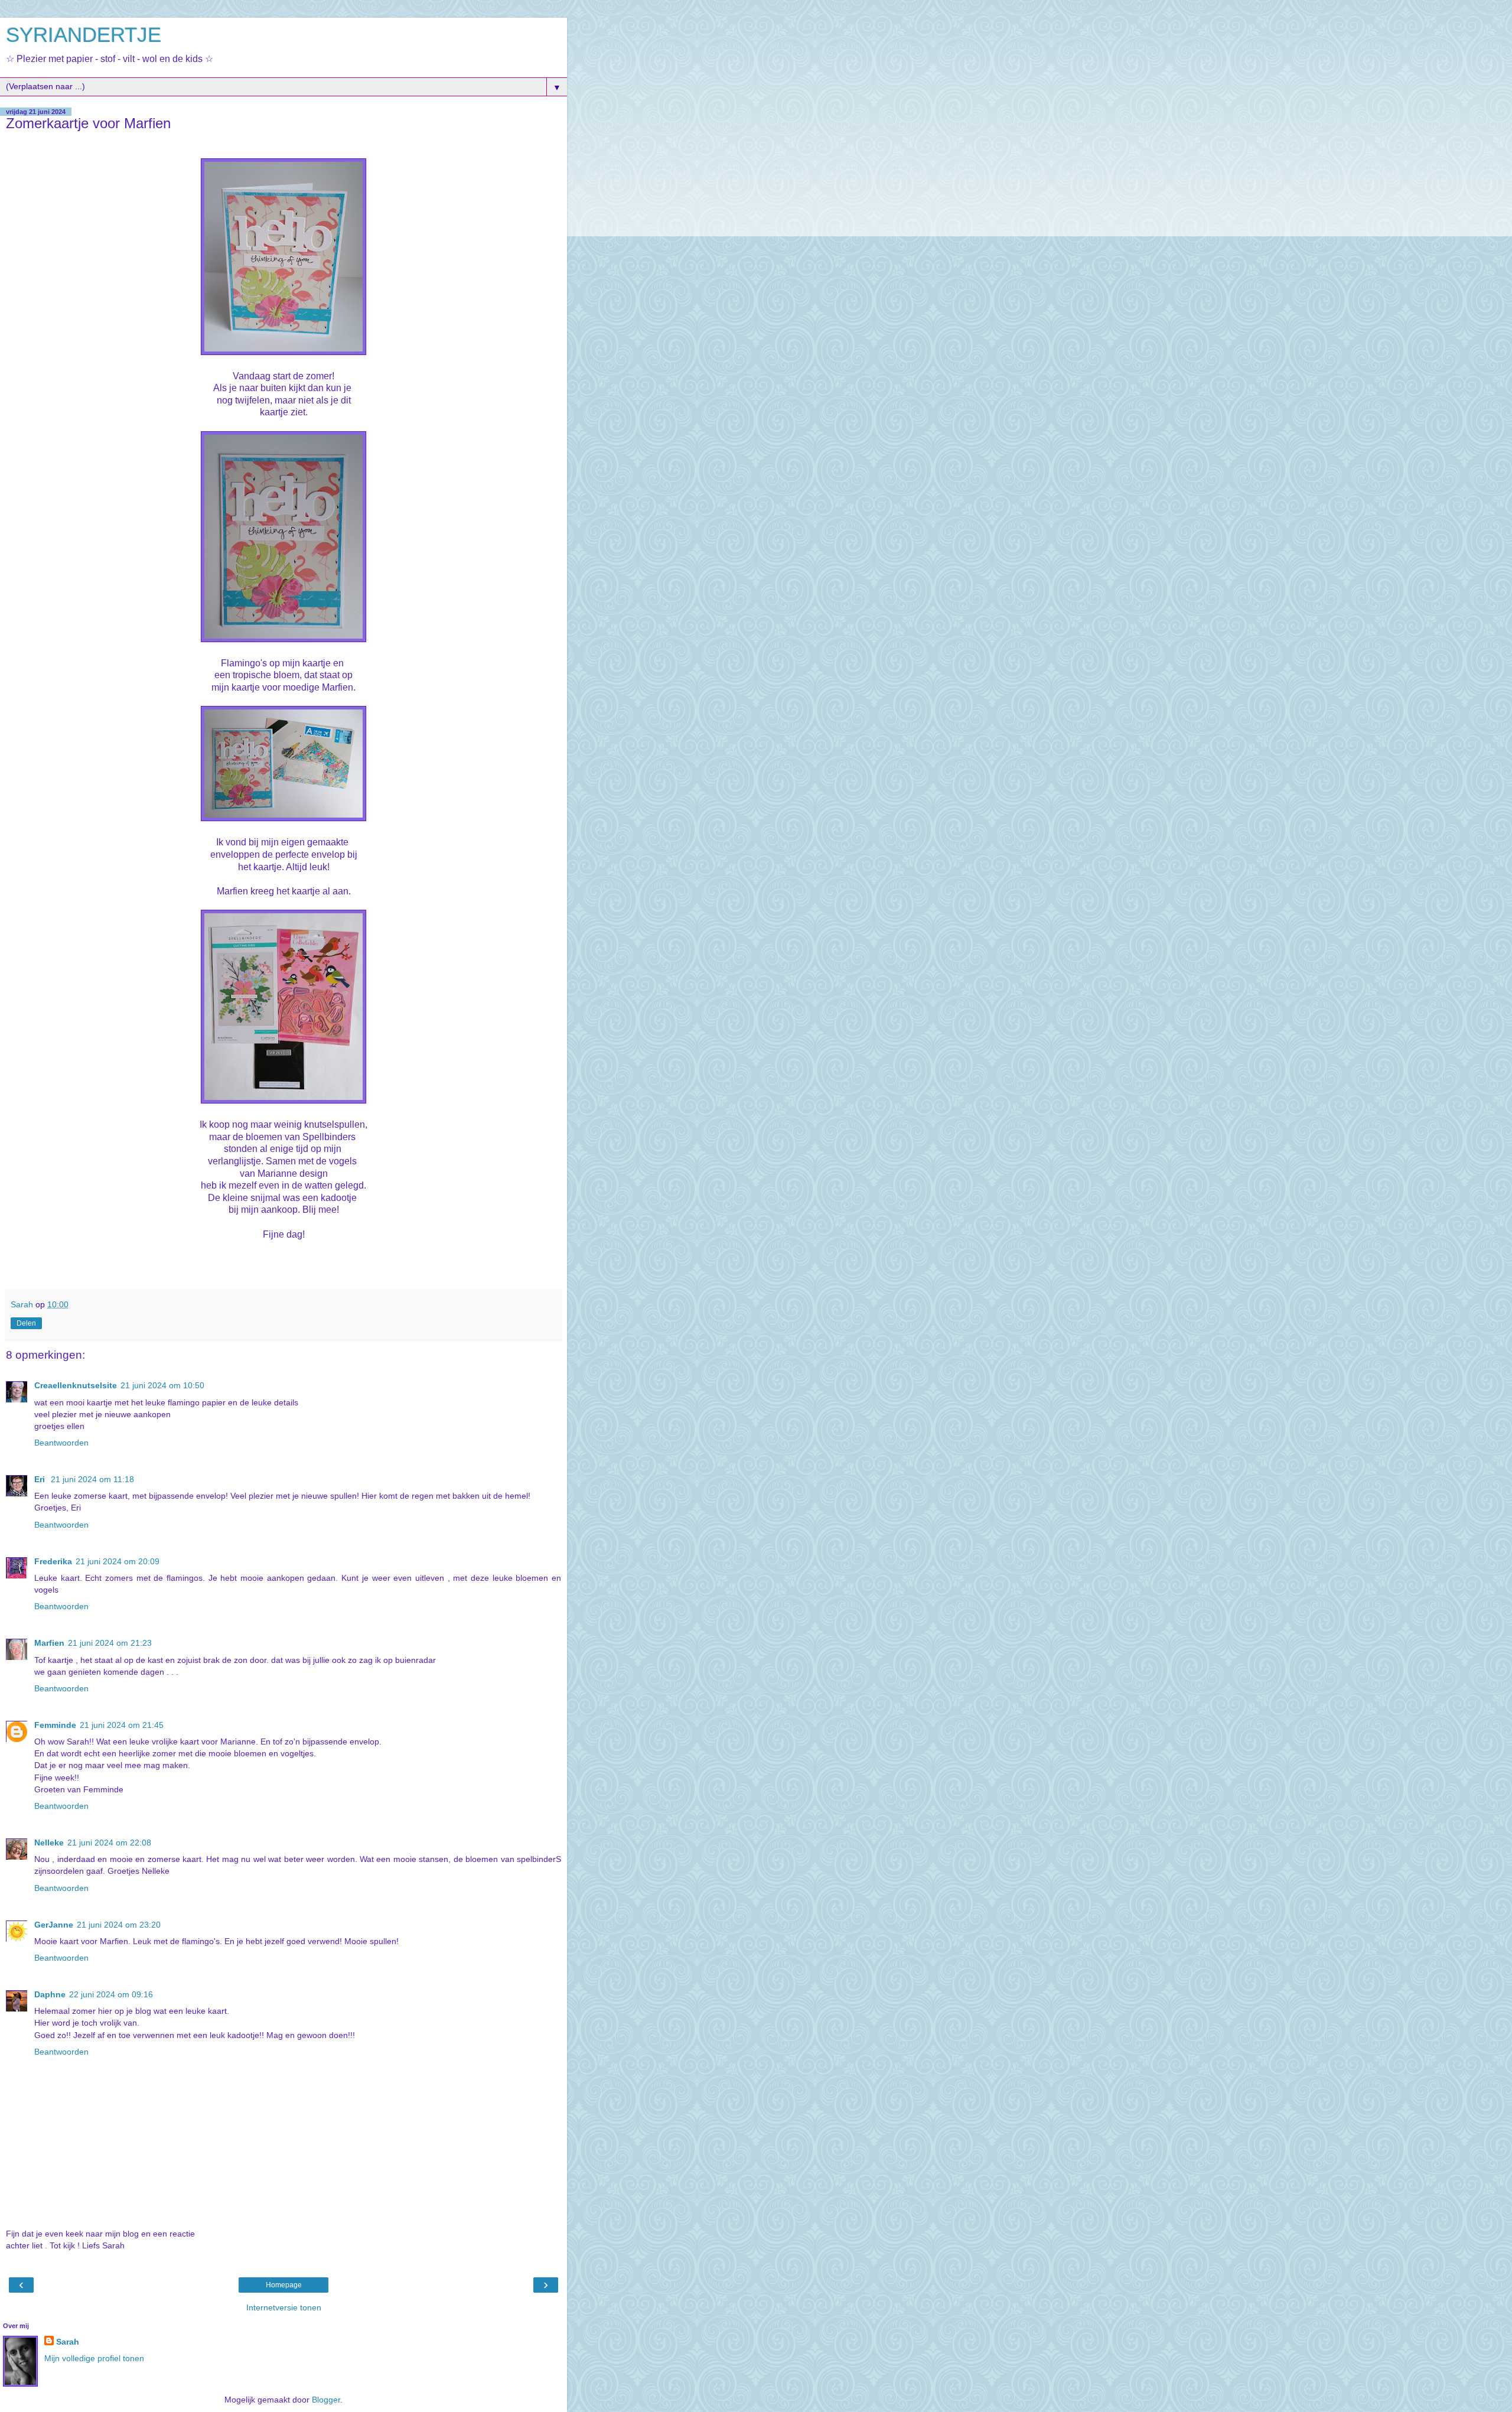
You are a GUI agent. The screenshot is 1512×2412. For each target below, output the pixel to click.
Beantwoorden (61, 1443)
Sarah (68, 2342)
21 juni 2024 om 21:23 (110, 1643)
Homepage (284, 2285)
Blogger (326, 2400)
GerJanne (54, 1925)
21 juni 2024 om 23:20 (119, 1925)
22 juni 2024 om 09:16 (111, 1994)
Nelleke (49, 1843)
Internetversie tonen (284, 2307)
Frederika (53, 1561)
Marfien (49, 1643)
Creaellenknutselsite (76, 1385)
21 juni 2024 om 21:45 (122, 1725)
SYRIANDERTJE (84, 35)
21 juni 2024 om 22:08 (109, 1843)
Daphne (50, 1994)
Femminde (55, 1725)
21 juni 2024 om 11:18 (92, 1479)
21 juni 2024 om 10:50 (162, 1385)
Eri (41, 1479)
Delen (26, 1323)
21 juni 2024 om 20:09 (118, 1561)
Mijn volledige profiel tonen (94, 2358)
